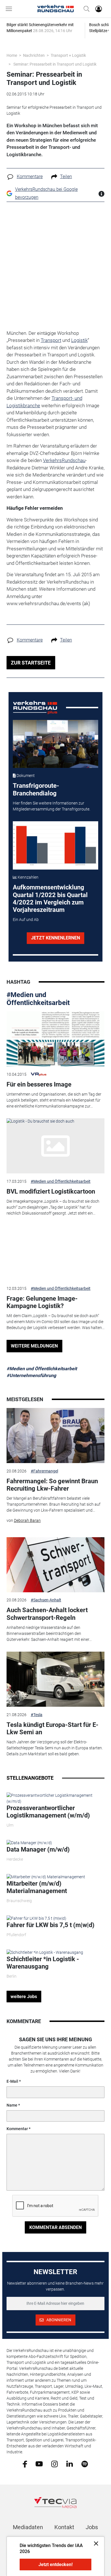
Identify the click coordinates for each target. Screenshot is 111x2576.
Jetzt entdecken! (55, 2564)
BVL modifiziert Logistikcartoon (51, 1191)
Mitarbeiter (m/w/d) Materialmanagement (37, 1887)
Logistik (79, 340)
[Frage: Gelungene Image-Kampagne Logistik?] (55, 1253)
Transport (51, 340)
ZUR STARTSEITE (31, 663)
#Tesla (37, 1715)
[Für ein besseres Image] (55, 1039)
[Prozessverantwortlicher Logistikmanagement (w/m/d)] (55, 1798)
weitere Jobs (24, 1997)
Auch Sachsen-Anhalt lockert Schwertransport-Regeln (47, 1614)
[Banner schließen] (94, 2543)
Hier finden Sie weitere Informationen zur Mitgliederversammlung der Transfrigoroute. (52, 806)
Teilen (66, 176)
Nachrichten (34, 55)
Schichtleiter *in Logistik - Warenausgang (43, 1963)
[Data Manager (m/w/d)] (29, 1842)
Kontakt (64, 2527)
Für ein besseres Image (39, 1084)
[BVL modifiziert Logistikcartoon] (55, 1146)
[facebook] (25, 2464)
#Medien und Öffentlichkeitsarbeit (38, 999)
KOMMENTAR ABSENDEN (55, 2227)
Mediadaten (28, 2527)
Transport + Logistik (68, 55)
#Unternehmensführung (31, 1375)
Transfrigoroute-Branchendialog (36, 789)
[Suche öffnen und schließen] (85, 9)
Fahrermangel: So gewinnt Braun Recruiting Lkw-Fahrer (52, 1485)
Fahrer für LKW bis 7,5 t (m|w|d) (51, 1925)
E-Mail (12, 2081)
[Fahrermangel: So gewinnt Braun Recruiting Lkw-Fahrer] (55, 1436)
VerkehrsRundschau (64, 460)
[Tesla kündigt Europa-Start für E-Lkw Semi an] (55, 1679)
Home (12, 55)
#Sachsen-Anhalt (46, 1600)
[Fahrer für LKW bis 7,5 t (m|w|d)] (36, 1918)
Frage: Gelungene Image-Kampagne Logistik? (42, 1302)
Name (12, 2105)
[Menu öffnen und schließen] (10, 9)
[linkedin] (70, 2464)
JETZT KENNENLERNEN (55, 938)
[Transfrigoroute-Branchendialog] (56, 744)
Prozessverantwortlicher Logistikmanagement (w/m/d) (48, 1812)
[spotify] (85, 2464)
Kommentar (17, 2129)
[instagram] (55, 2464)
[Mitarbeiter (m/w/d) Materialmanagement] (46, 1877)
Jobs (92, 2527)
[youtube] (39, 2464)
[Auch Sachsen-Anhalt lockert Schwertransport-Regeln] (55, 1565)
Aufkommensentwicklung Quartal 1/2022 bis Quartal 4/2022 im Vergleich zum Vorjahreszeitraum (50, 899)
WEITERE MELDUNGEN (34, 1346)
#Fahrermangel (44, 1471)
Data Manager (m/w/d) (38, 1849)
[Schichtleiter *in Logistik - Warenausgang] (45, 1952)
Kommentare (30, 176)
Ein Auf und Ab (26, 920)
